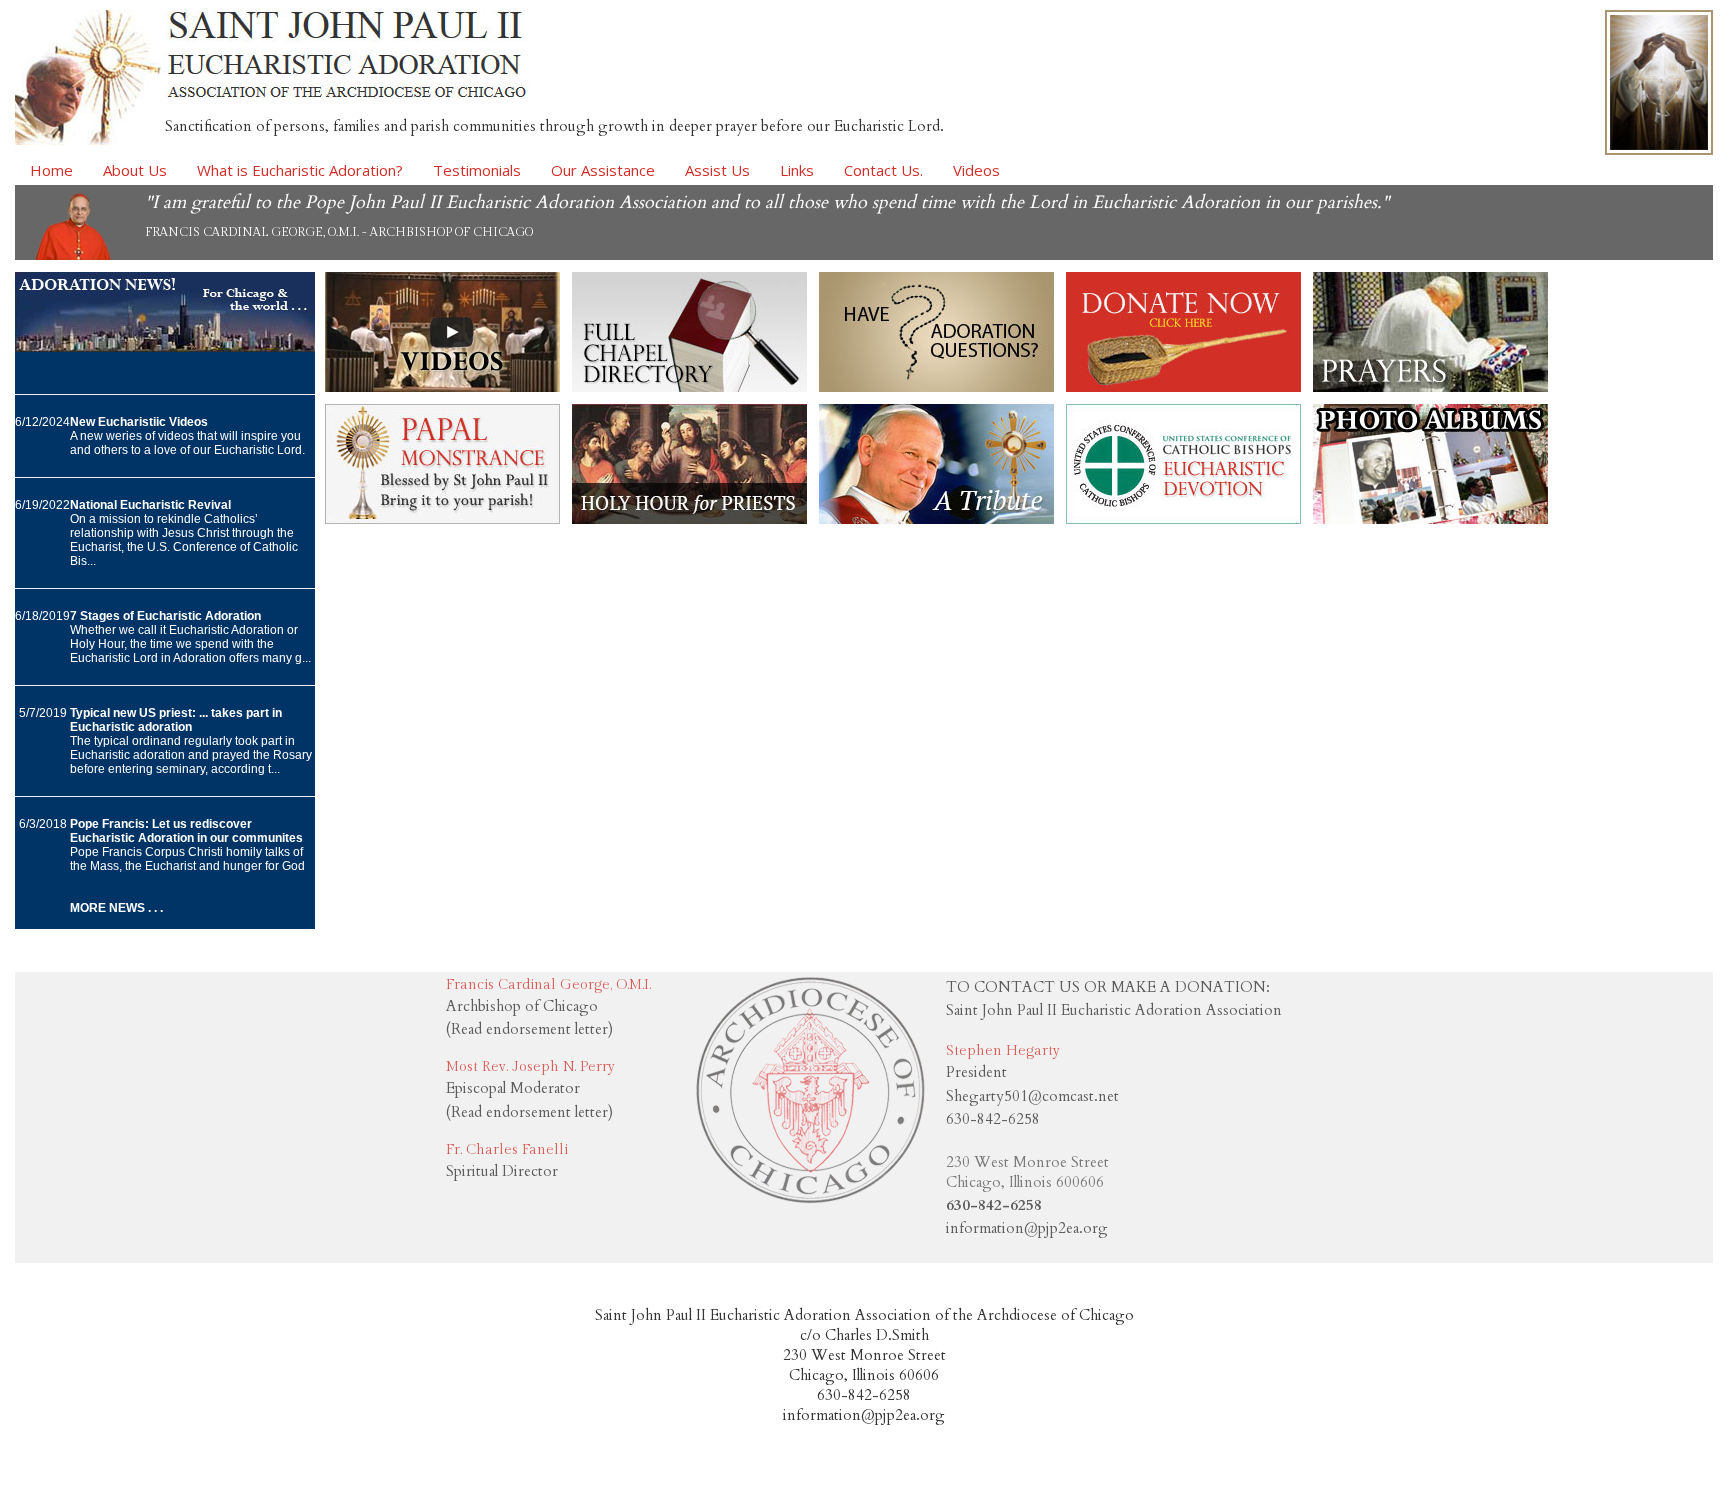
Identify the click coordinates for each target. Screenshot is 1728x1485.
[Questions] (936, 387)
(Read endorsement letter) (529, 1029)
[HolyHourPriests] (689, 519)
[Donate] (1183, 387)
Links (797, 170)
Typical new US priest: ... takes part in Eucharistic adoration (176, 720)
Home (51, 170)
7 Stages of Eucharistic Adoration (165, 616)
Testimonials (477, 170)
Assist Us (717, 170)
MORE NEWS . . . (116, 908)
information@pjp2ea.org (1027, 1228)
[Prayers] (1430, 387)
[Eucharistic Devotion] (1183, 519)
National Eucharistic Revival (150, 505)
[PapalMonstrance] (442, 519)
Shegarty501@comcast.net (1032, 1096)
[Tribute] (936, 519)
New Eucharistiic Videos (139, 422)
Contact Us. (883, 170)
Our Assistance (603, 170)
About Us (135, 170)
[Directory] (689, 387)
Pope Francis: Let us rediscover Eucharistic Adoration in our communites (186, 831)
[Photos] (1430, 519)
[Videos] (442, 387)
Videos (976, 170)
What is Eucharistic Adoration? (300, 170)
